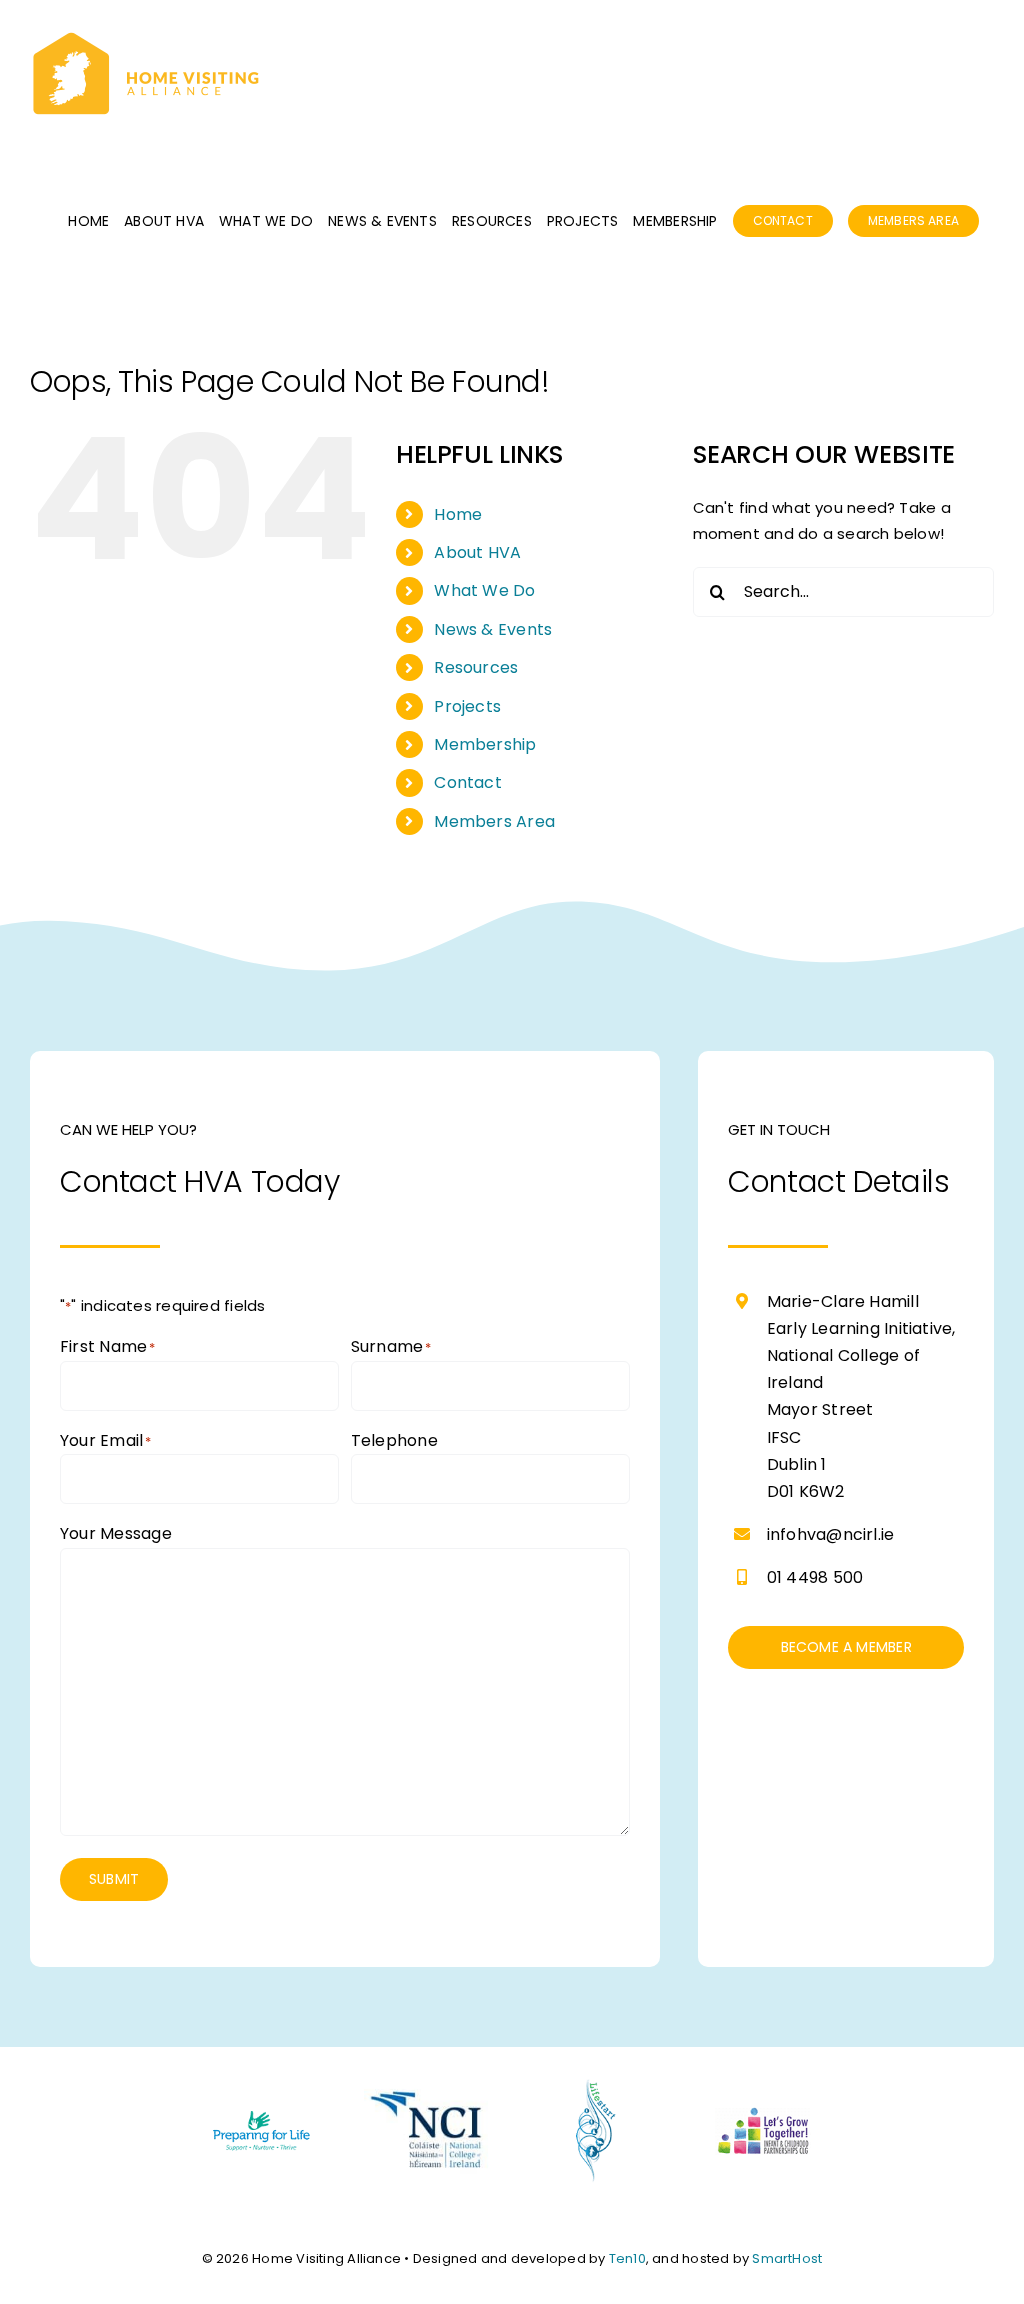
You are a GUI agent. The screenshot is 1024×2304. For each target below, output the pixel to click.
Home (458, 514)
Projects (467, 706)
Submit (114, 1879)
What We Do (484, 590)
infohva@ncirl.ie (831, 1534)
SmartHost (787, 2258)
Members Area (494, 821)
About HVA (477, 552)
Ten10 (627, 2258)
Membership (485, 744)
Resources (476, 667)
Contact (468, 782)
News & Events (493, 629)
